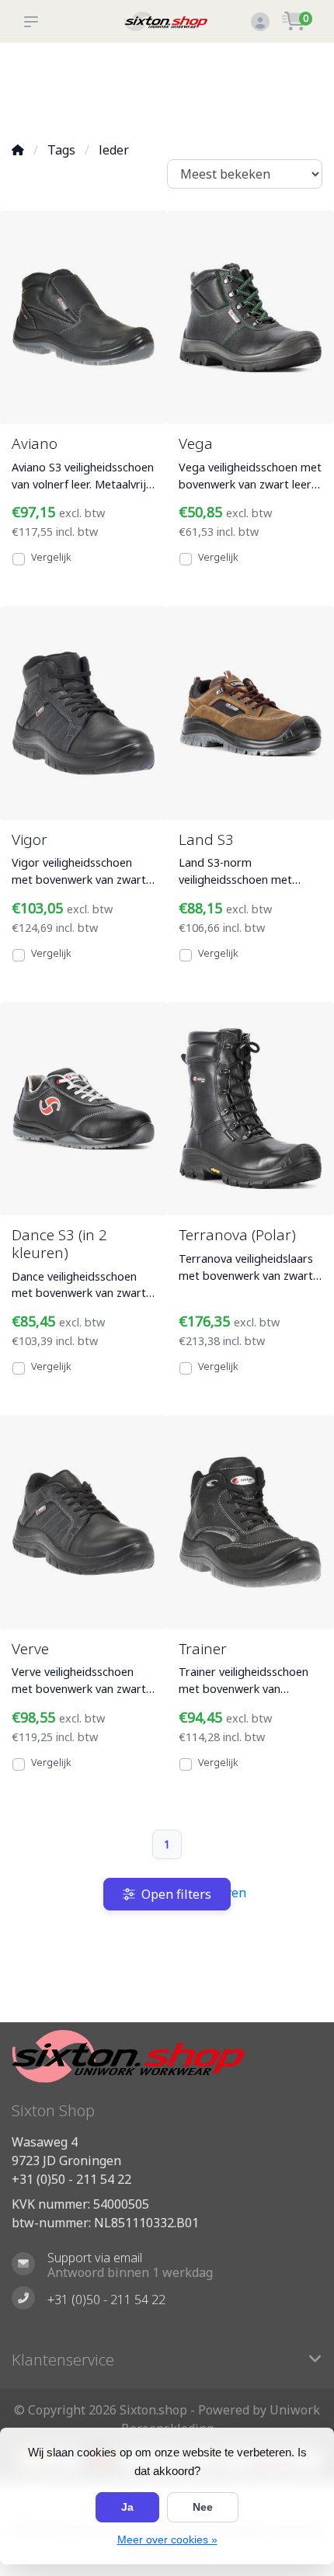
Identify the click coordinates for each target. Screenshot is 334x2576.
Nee (203, 2507)
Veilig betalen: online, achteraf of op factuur (284, 86)
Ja (127, 2507)
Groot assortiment (116, 70)
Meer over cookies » (167, 2539)
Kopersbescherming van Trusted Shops (196, 86)
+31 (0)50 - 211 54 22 (71, 2179)
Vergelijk (51, 557)
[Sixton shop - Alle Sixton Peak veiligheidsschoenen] (167, 21)
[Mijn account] (260, 23)
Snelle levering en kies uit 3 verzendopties (49, 86)
